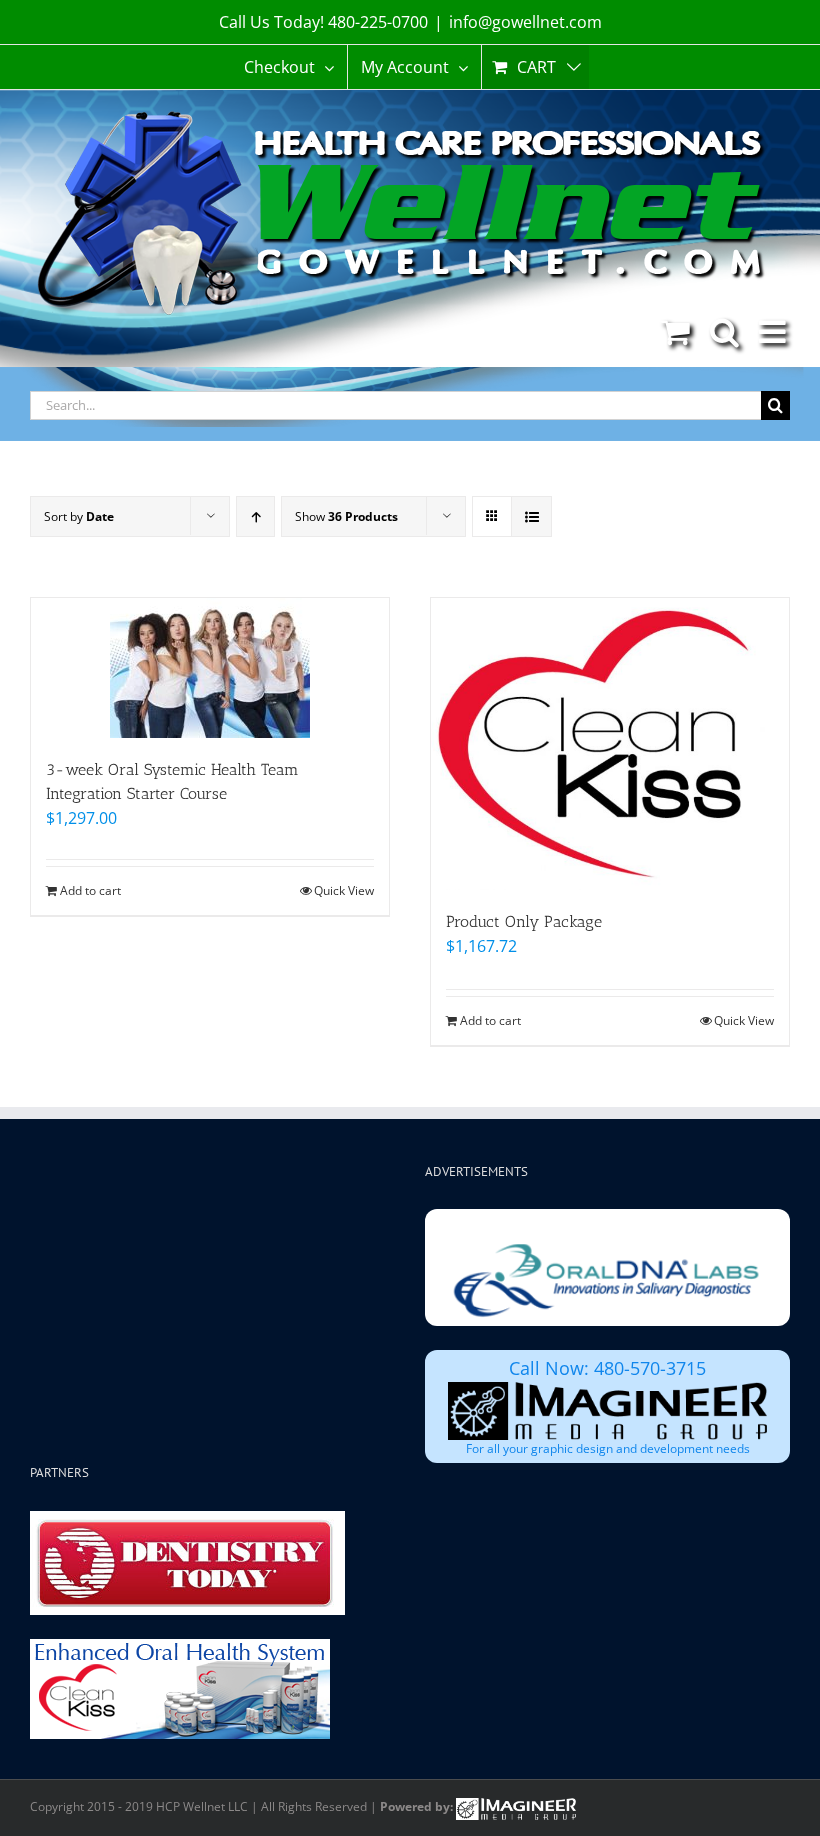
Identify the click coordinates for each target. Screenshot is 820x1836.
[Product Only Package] (610, 744)
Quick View (344, 890)
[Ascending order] (255, 516)
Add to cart (90, 890)
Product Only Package (524, 921)
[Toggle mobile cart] (675, 331)
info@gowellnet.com (525, 22)
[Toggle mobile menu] (774, 331)
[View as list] (531, 516)
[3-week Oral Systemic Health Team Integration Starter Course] (210, 668)
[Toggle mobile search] (724, 331)
